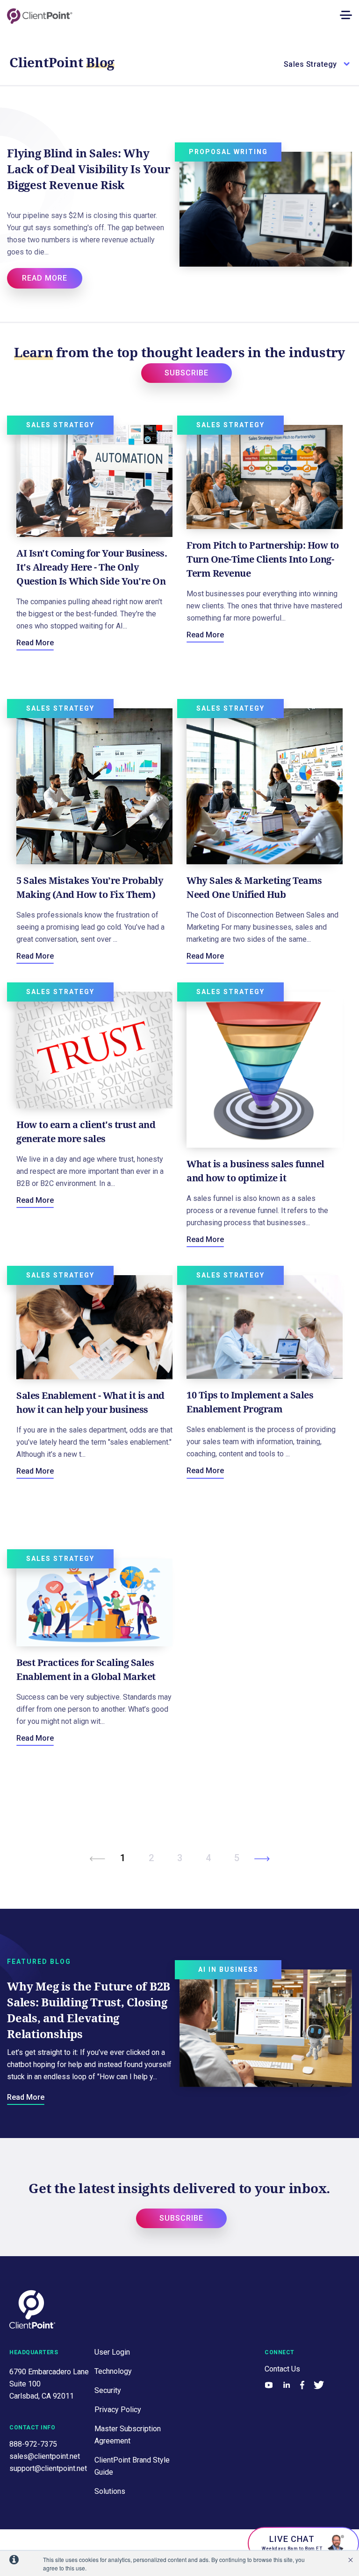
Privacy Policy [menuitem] (118, 2410)
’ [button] (351, 2560)
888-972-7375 (33, 2444)
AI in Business (228, 1969)
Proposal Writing (228, 152)
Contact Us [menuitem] (282, 2369)
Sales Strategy (60, 425)
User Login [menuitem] (112, 2352)
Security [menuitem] (108, 2390)
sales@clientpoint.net (45, 2456)
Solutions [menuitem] (110, 2491)
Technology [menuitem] (113, 2371)
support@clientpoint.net (48, 2468)
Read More (35, 643)
